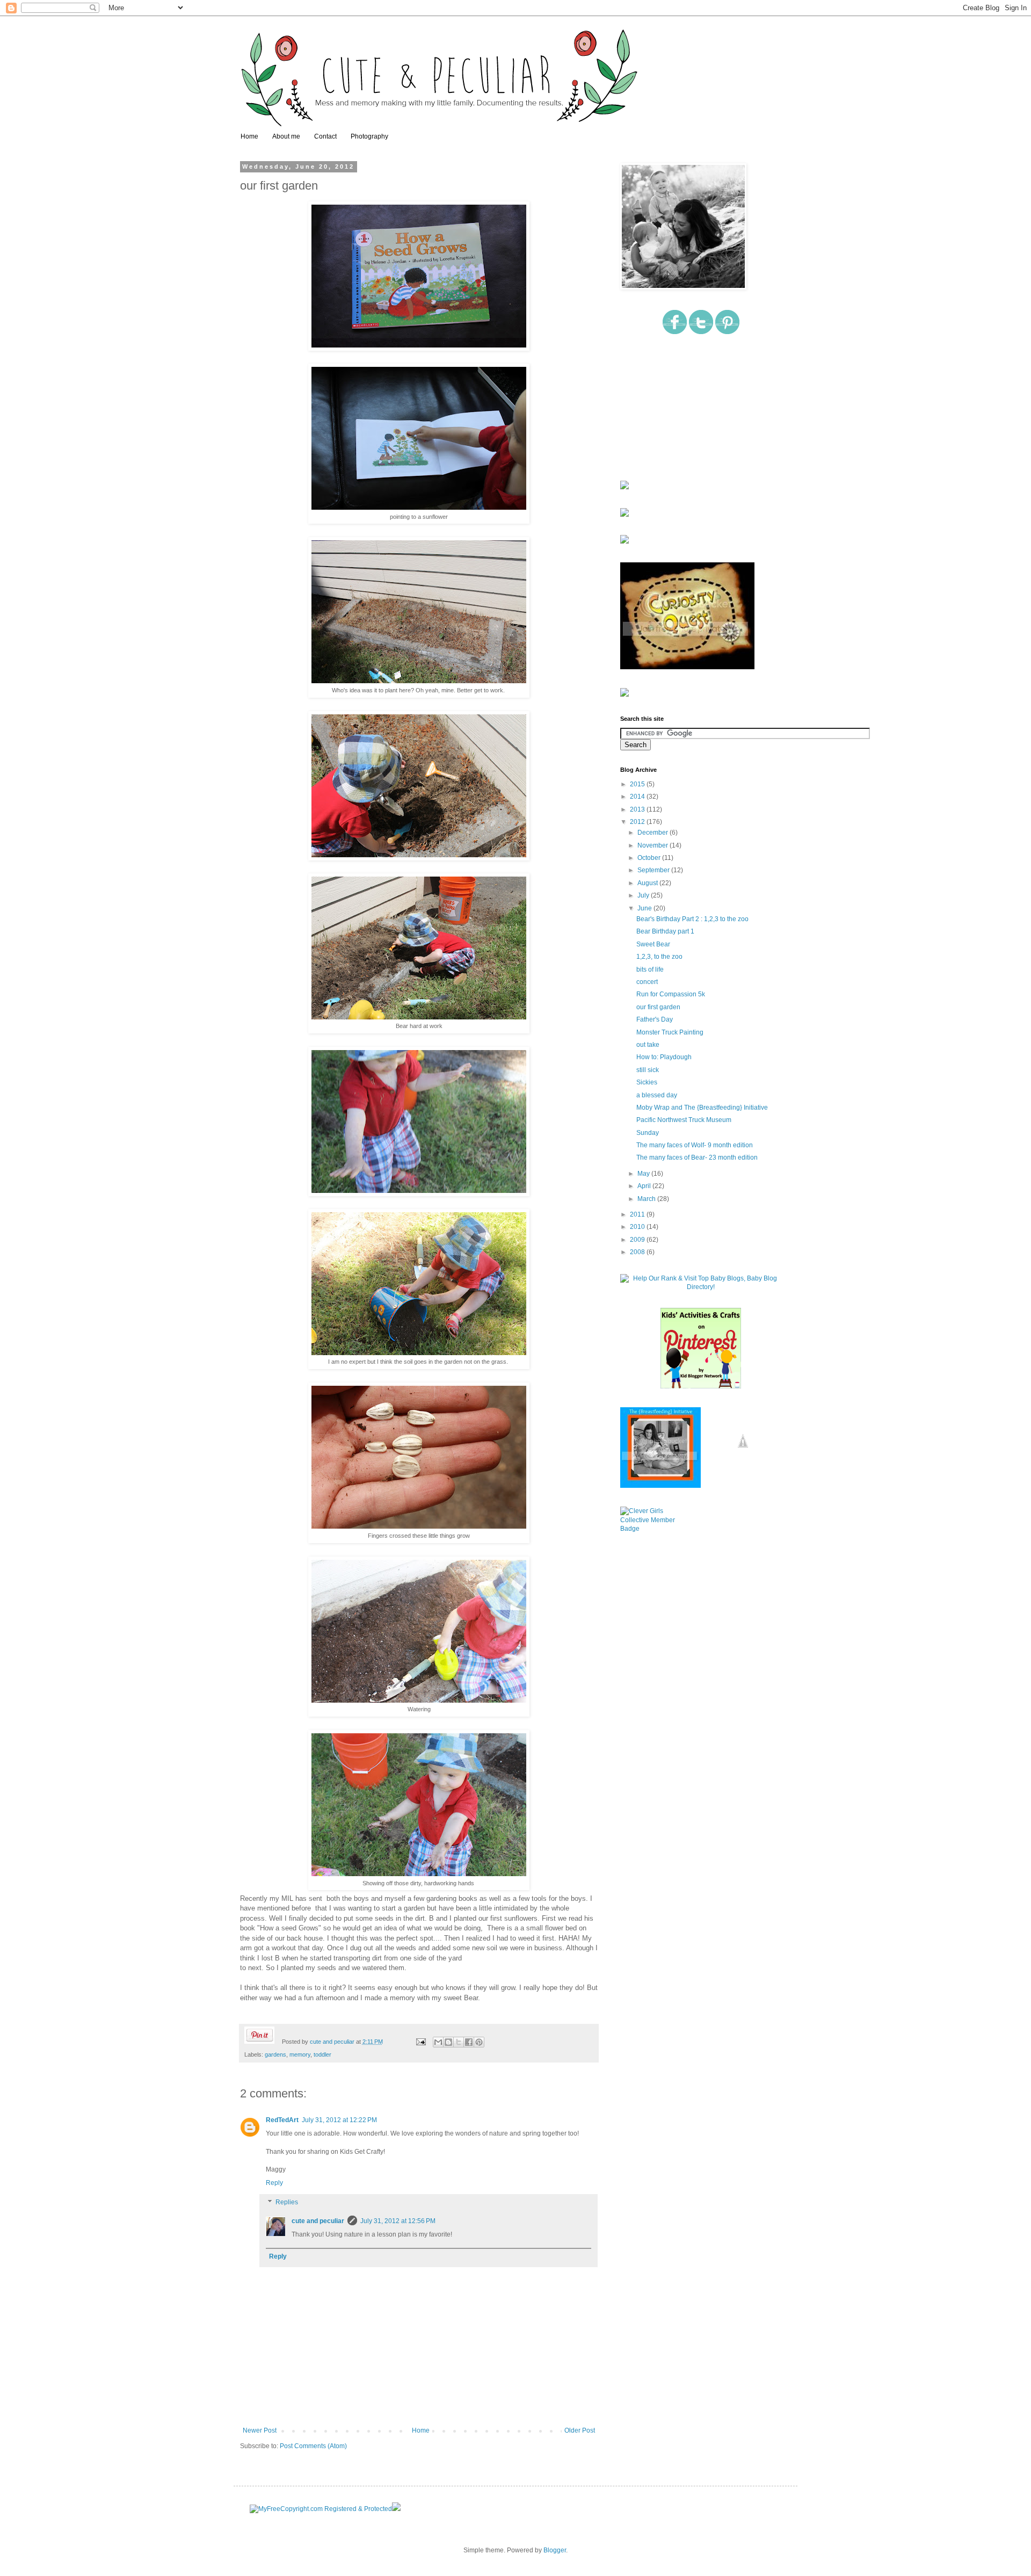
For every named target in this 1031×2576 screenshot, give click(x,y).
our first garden (658, 1007)
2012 (638, 822)
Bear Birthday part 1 (665, 931)
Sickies (647, 1082)
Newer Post (260, 2430)
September (654, 870)
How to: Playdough (664, 1057)
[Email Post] (420, 2042)
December (654, 833)
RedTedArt (282, 2120)
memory (300, 2054)
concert (647, 982)
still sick (648, 1070)
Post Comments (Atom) (313, 2446)
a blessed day (657, 1095)
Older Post (580, 2430)
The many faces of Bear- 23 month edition (697, 1157)
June (645, 908)
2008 (638, 1252)
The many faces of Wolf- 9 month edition (695, 1145)
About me (286, 136)
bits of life (650, 969)
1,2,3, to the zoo (659, 957)
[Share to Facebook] (469, 2042)
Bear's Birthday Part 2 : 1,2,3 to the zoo (692, 919)
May (644, 1174)
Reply (274, 2183)
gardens (275, 2054)
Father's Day (655, 1019)
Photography (369, 136)
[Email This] (438, 2042)
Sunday (648, 1133)
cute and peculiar (333, 2042)
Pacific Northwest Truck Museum (684, 1120)
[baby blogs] (701, 1287)
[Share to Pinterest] (479, 2042)
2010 (638, 1227)
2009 (638, 1240)
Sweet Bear (653, 944)
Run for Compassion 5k (671, 994)
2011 (638, 1214)
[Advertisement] (674, 408)
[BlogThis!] (448, 2042)
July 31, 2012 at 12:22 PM (339, 2120)
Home (249, 136)
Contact (325, 136)
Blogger (555, 2550)
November (654, 845)
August (648, 883)
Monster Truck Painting (670, 1032)
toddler (322, 2054)
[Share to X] (459, 2042)
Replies (287, 2202)
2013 (638, 809)
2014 (638, 797)
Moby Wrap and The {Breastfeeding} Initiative (702, 1108)
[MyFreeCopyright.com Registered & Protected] (321, 2509)
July (644, 895)
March (647, 1199)
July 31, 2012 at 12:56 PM (398, 2221)
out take (648, 1045)
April (645, 1186)
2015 (638, 784)
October (650, 858)
